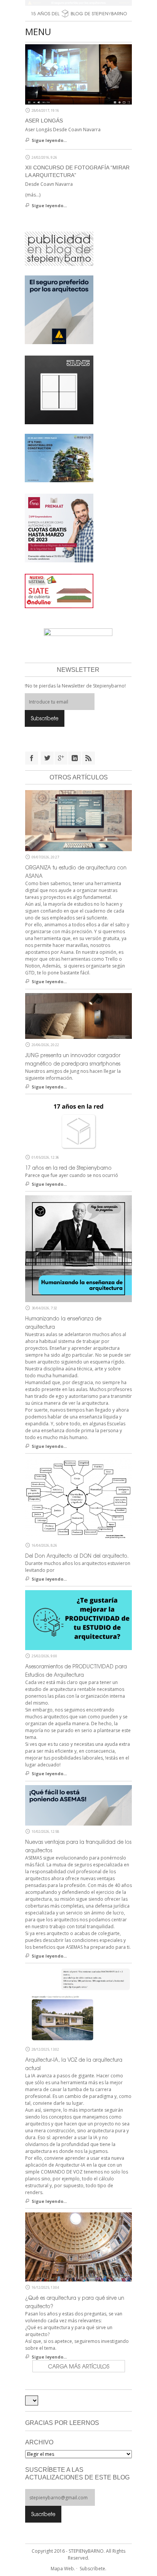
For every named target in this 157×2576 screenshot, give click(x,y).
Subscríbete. (93, 2569)
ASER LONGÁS (44, 121)
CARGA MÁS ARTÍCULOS (79, 2366)
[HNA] (59, 528)
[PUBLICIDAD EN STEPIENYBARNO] (59, 248)
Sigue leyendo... (49, 140)
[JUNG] (59, 390)
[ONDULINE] (59, 591)
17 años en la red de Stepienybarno (68, 1168)
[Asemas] (78, 3)
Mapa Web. (63, 2569)
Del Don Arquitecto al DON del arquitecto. (77, 1556)
